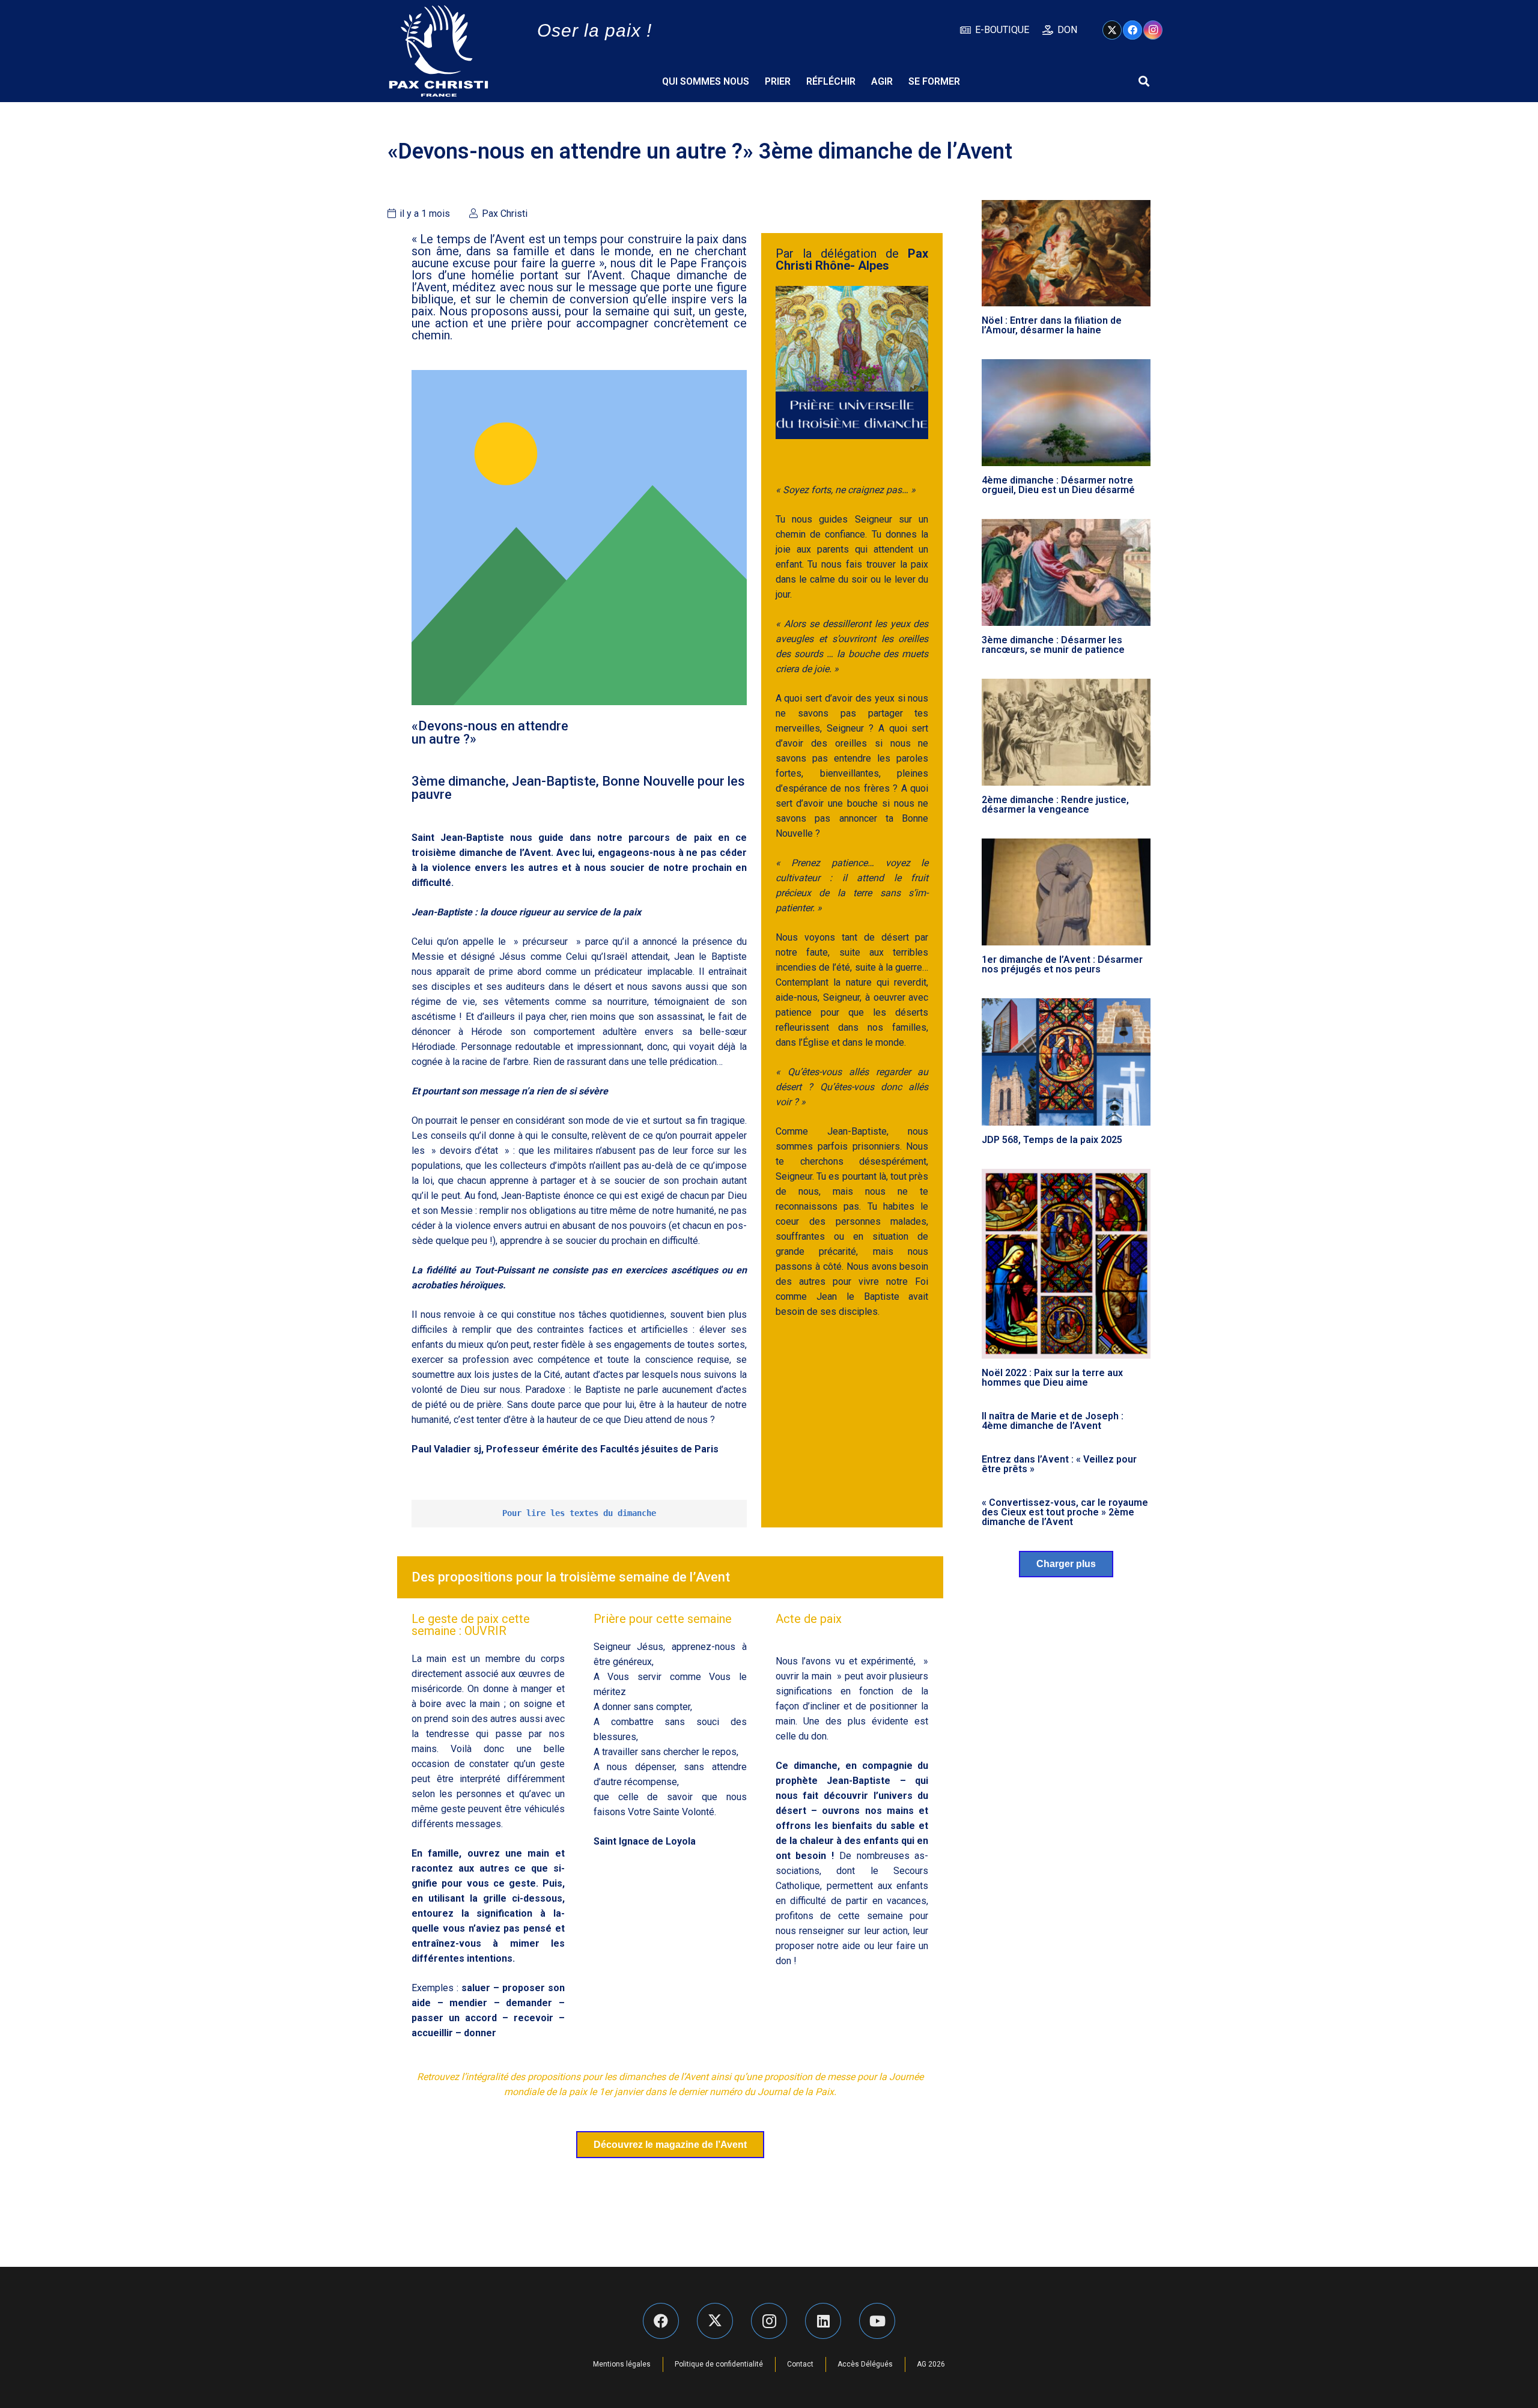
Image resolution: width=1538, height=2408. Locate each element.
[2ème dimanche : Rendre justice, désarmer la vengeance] (1066, 732)
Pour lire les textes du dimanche (579, 1513)
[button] (1144, 81)
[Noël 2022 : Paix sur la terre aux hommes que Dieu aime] (1066, 1264)
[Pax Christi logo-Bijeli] (439, 51)
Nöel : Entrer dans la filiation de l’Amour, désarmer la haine (1052, 325)
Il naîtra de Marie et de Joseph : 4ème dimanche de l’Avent (1053, 1421)
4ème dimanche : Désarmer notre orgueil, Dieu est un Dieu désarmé (1058, 485)
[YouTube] (877, 2321)
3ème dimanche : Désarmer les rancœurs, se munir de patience (1053, 645)
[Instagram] (1153, 30)
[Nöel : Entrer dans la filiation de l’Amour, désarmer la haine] (1066, 253)
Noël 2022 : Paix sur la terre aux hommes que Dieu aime (1052, 1378)
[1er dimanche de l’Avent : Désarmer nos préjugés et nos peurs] (1066, 892)
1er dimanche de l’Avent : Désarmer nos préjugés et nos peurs (1062, 964)
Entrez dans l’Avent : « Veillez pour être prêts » (1059, 1464)
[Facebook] (1132, 30)
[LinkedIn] (823, 2321)
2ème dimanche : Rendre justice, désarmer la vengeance (1055, 805)
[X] (1112, 30)
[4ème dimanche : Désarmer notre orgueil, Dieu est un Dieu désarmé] (1066, 413)
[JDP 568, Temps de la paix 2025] (1066, 1062)
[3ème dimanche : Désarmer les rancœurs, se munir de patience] (1066, 572)
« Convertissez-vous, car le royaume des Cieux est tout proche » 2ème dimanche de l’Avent (1065, 1512)
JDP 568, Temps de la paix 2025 (1052, 1140)
